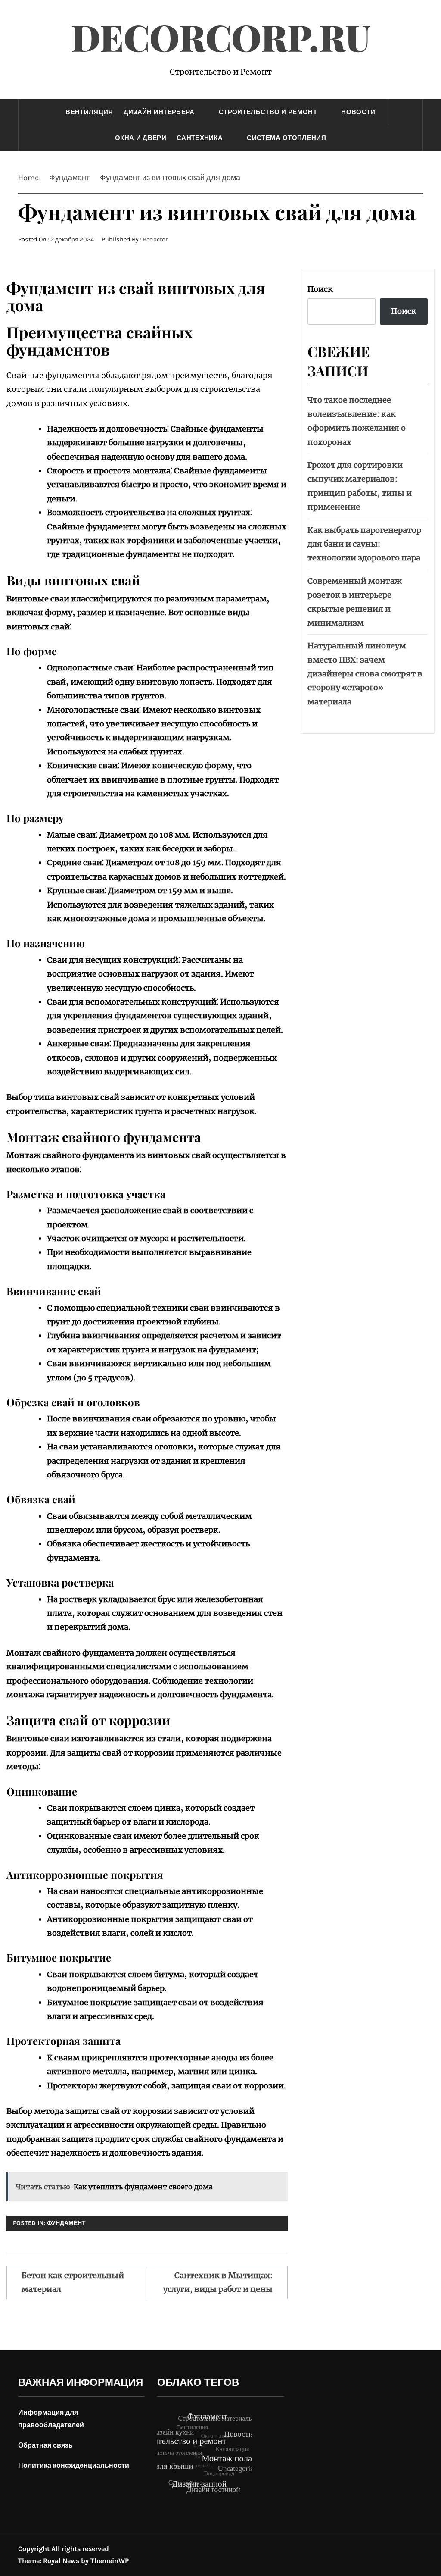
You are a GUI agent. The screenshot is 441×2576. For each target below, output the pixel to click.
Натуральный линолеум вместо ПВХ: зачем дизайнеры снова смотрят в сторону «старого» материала (365, 674)
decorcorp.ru (221, 37)
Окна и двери (141, 138)
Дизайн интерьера (159, 112)
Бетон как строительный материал (73, 2282)
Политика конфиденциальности (74, 2465)
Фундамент (66, 2223)
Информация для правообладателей (51, 2419)
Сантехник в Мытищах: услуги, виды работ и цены (218, 2282)
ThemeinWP (110, 2561)
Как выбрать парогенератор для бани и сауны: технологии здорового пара (364, 544)
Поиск (320, 289)
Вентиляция (89, 112)
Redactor (155, 239)
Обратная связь (45, 2445)
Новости (358, 112)
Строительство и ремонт (268, 112)
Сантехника (200, 138)
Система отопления (286, 138)
